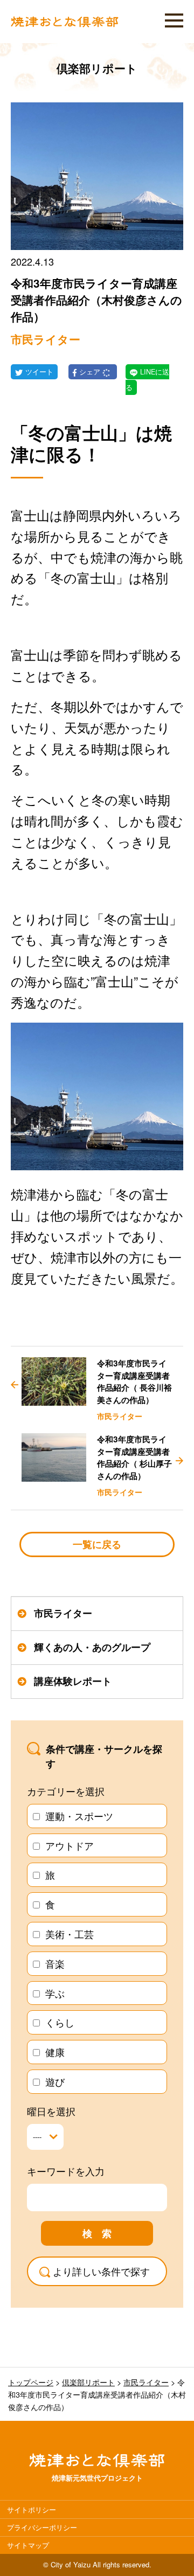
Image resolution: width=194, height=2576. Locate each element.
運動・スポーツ (79, 1816)
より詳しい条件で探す (101, 2271)
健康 (55, 2052)
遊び (55, 2081)
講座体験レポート (73, 1681)
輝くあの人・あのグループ (92, 1647)
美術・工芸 (70, 1934)
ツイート (39, 372)
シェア (91, 372)
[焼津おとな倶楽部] (65, 24)
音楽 (55, 1963)
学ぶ (55, 1993)
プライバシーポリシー (42, 2527)
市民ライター (63, 1613)
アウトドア (70, 1845)
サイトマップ (28, 2545)
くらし (60, 2022)
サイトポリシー (32, 2509)
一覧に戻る (97, 1544)
